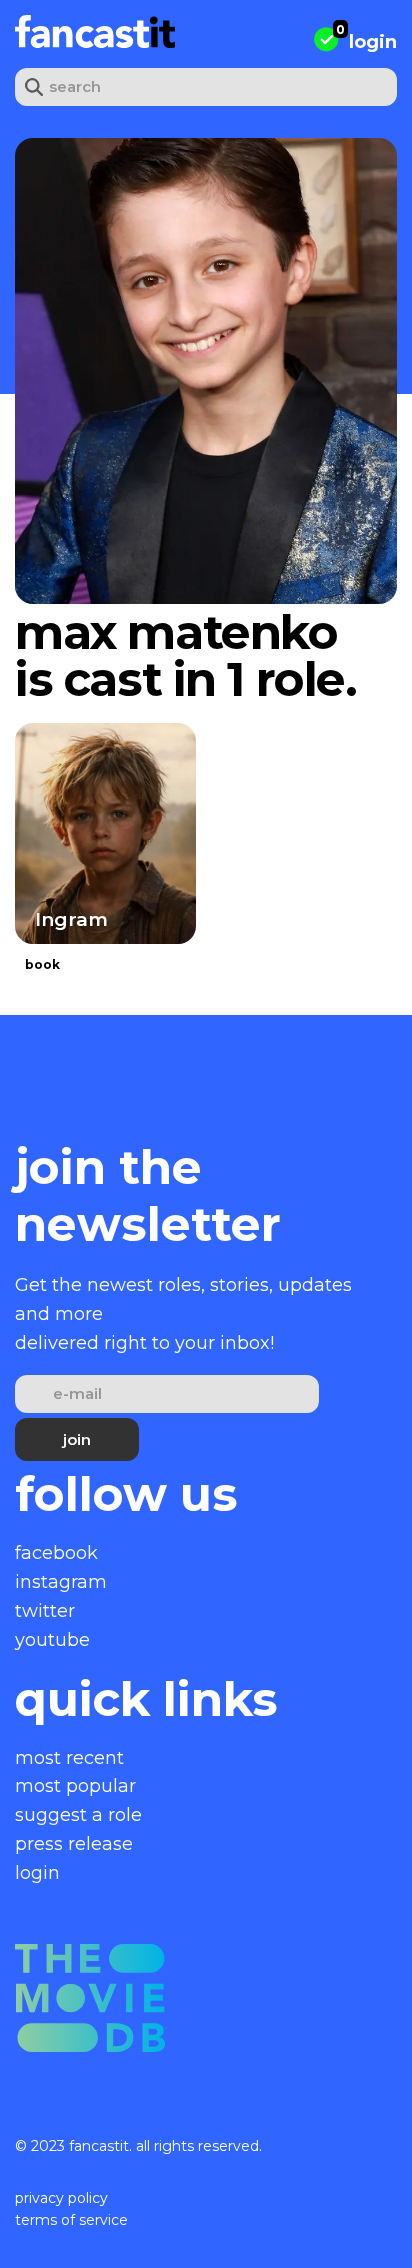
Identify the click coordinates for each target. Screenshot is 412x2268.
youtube (52, 1640)
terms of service (71, 2220)
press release (74, 1844)
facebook (56, 1553)
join (77, 1439)
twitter (45, 1611)
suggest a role (78, 1815)
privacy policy (61, 2198)
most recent (69, 1758)
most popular (75, 1786)
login (373, 42)
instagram (61, 1582)
